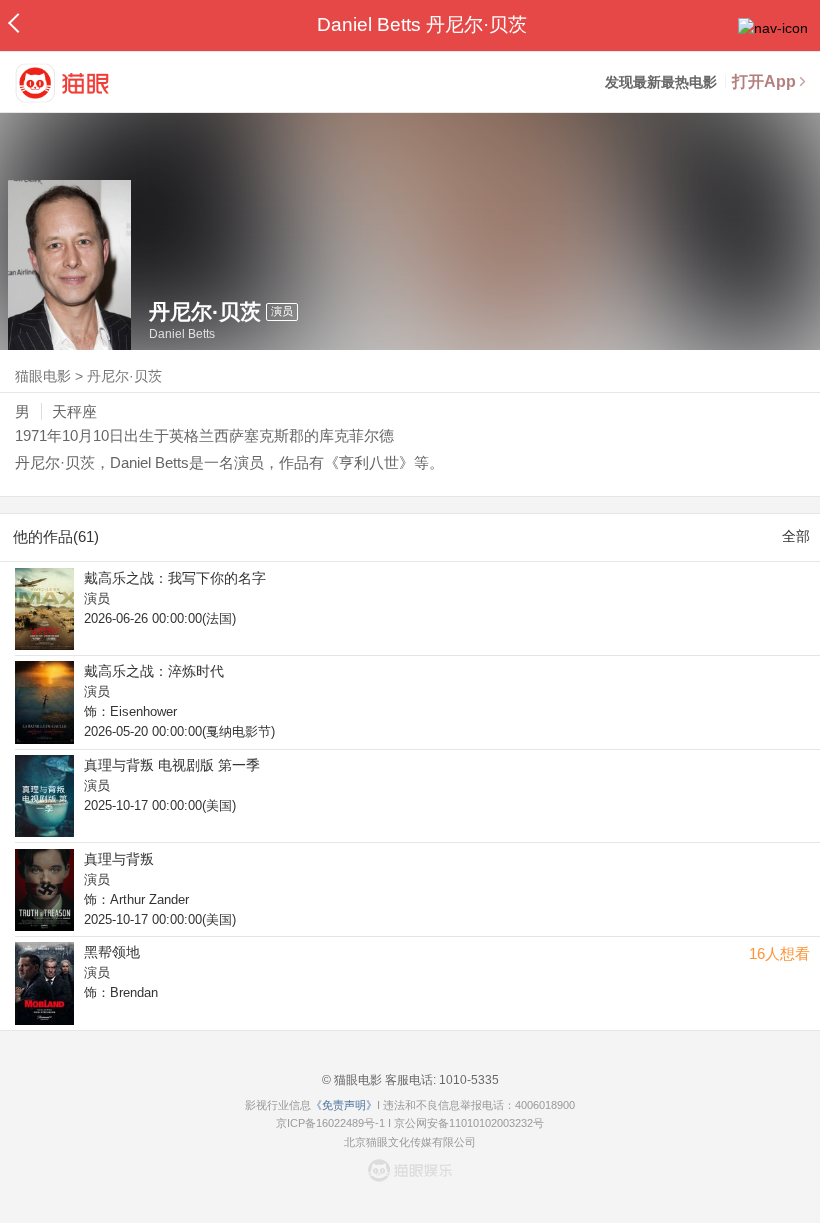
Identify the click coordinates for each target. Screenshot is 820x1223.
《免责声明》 (344, 1105)
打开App (764, 81)
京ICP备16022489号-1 (330, 1123)
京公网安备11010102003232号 (469, 1123)
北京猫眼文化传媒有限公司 (410, 1142)
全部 (796, 536)
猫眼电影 (43, 376)
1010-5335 (467, 1080)
